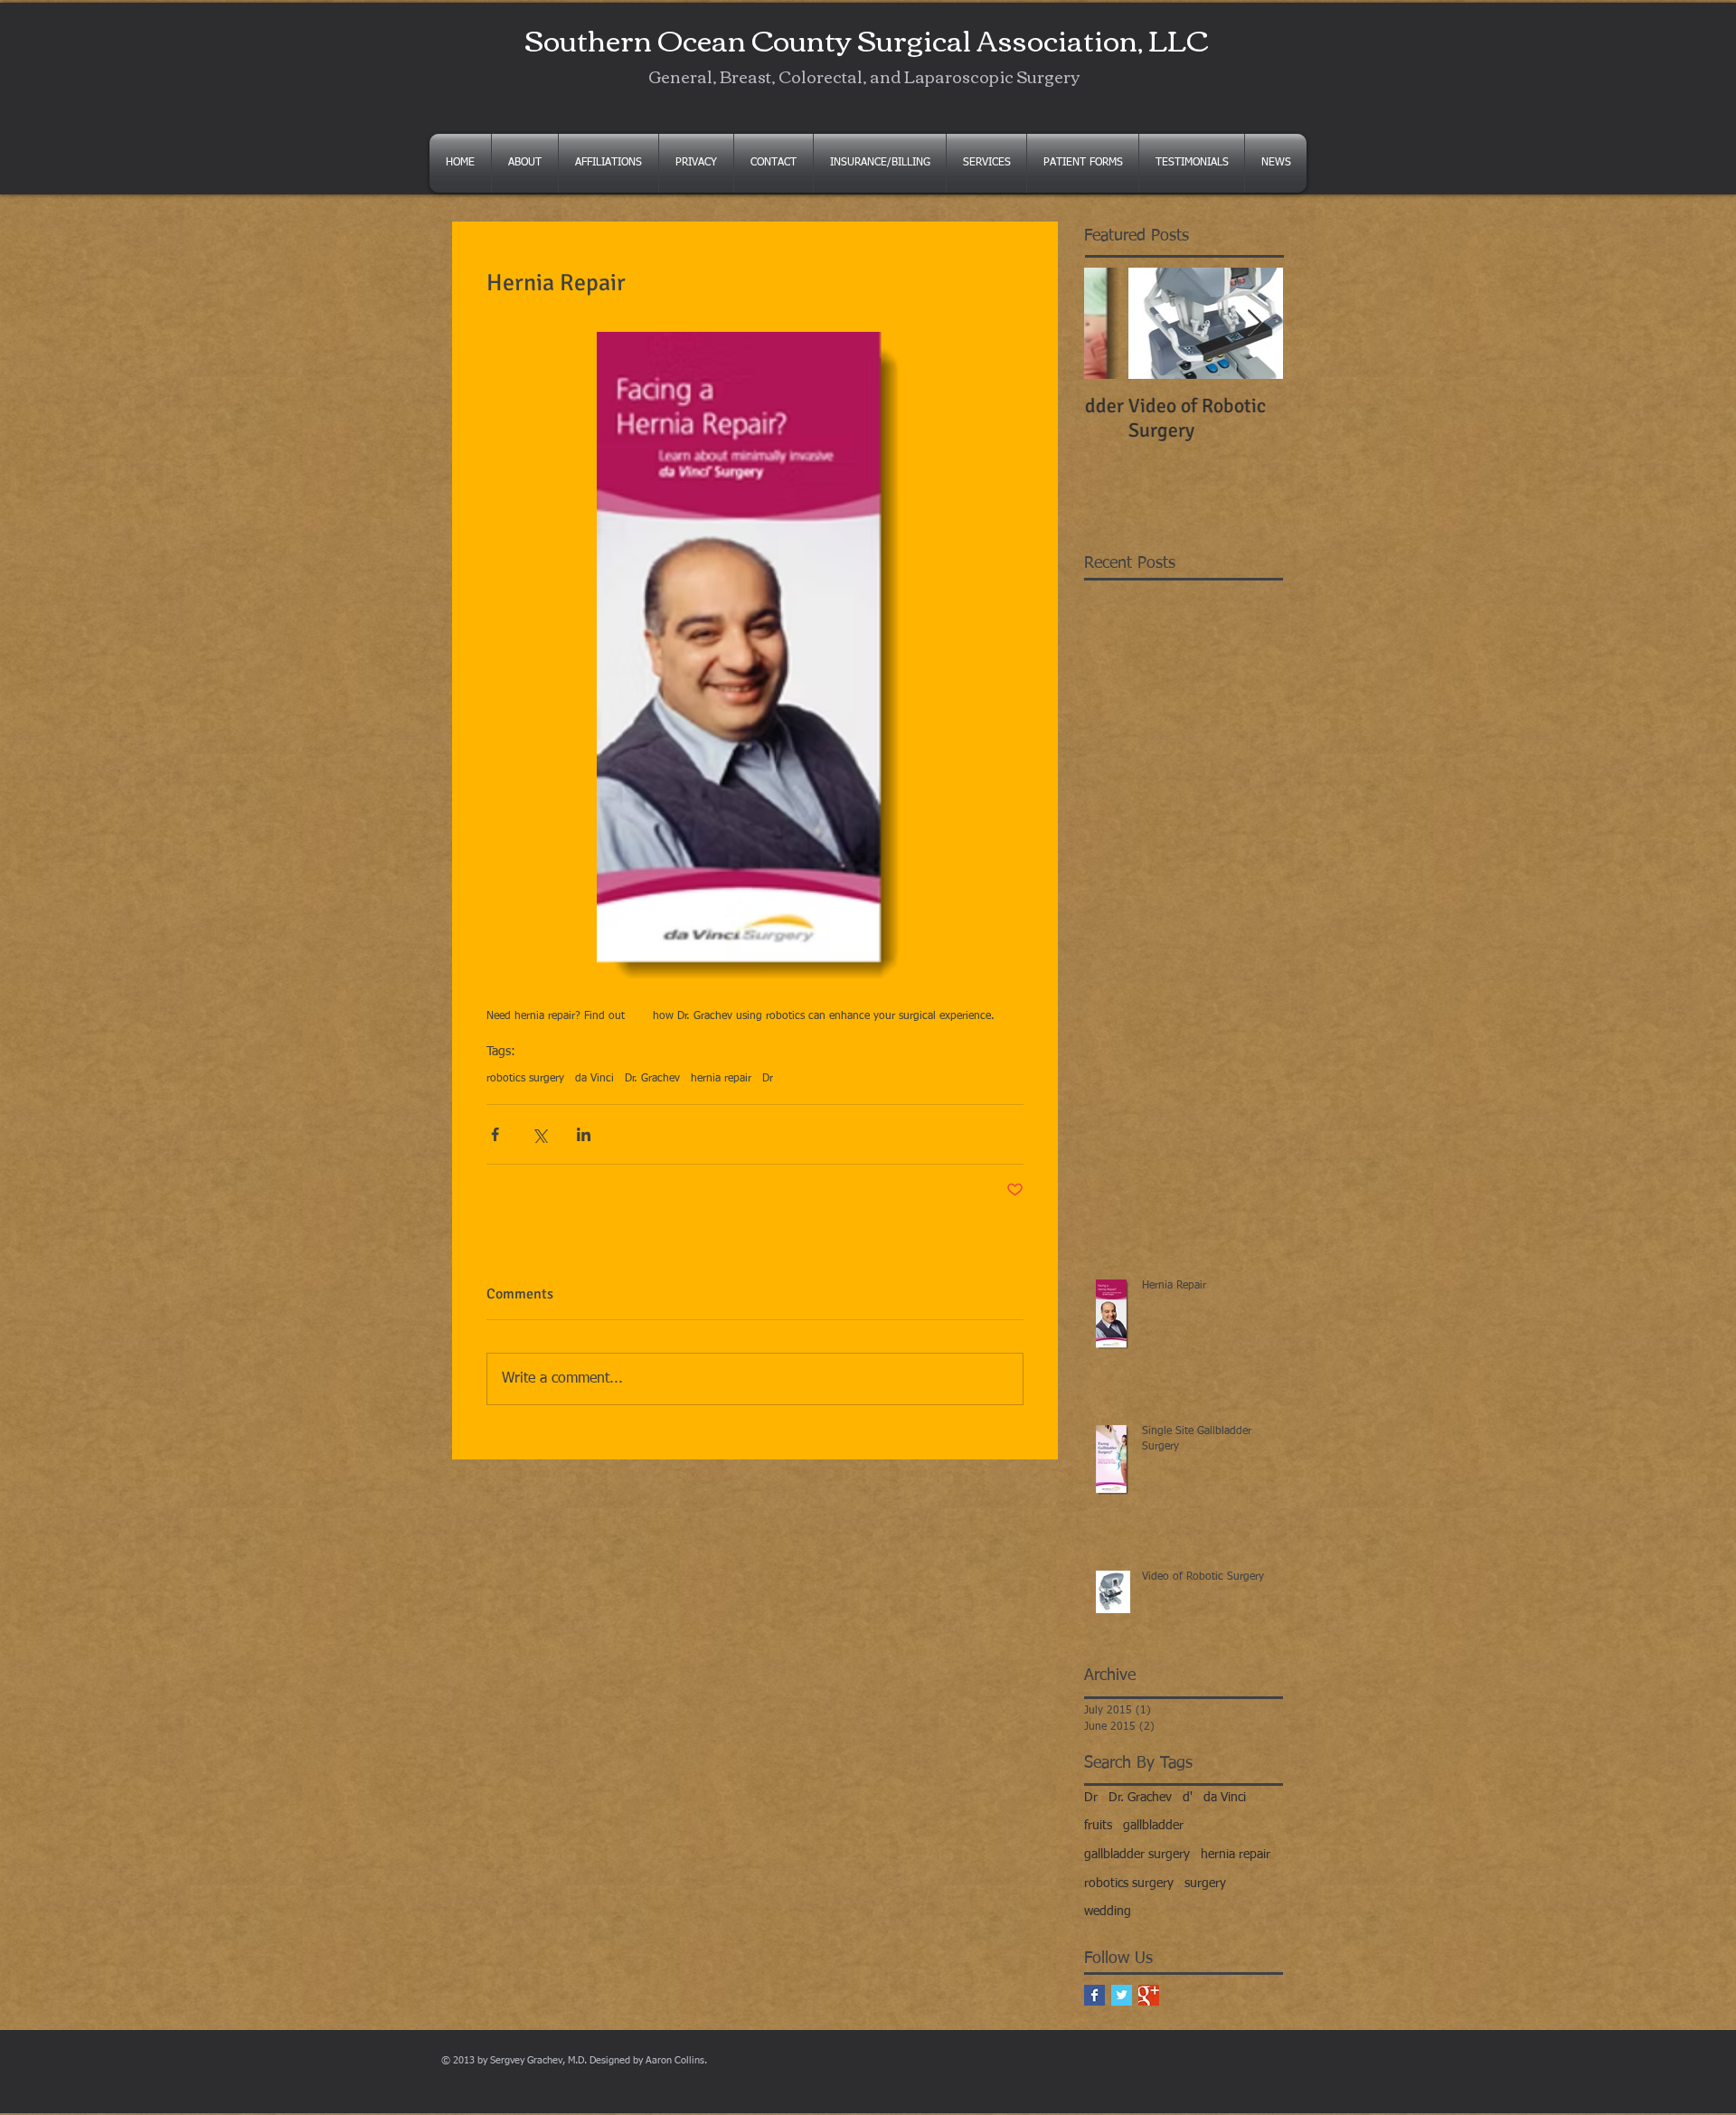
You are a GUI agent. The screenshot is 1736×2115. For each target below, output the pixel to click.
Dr (768, 1079)
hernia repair (721, 1079)
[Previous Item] (1113, 323)
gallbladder (1153, 1826)
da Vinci (594, 1079)
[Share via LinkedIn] (584, 1134)
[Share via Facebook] (495, 1134)
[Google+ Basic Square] (1149, 1995)
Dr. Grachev (652, 1079)
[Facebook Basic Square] (1094, 1995)
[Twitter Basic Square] (1122, 1995)
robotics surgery (525, 1079)
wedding (1108, 1912)
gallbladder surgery (1137, 1855)
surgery (1205, 1884)
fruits (1098, 1826)
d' (1188, 1798)
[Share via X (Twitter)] (539, 1134)
